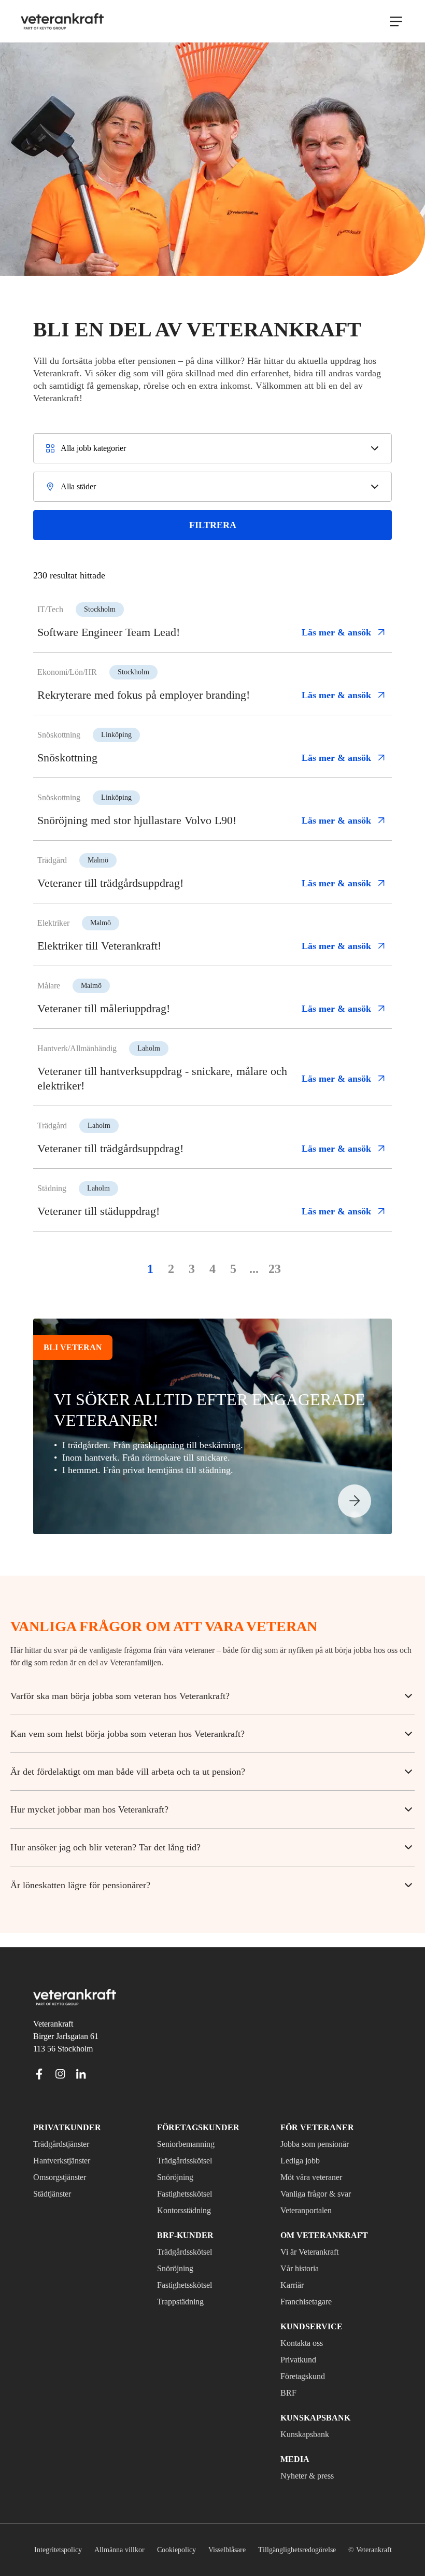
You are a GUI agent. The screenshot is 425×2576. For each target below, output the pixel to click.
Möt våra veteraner (318, 2163)
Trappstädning (185, 2287)
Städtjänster (58, 2179)
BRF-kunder (181, 2221)
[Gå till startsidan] (62, 21)
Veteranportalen (313, 2196)
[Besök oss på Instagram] (60, 2059)
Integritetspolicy (84, 2535)
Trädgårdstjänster (68, 2130)
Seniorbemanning (190, 2130)
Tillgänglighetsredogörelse (346, 2535)
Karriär (293, 2271)
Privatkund (301, 2345)
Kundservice (307, 2312)
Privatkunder (61, 2113)
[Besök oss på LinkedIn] (81, 2059)
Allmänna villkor (150, 2535)
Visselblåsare (266, 2535)
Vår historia (302, 2254)
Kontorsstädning (189, 2196)
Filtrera (213, 525)
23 (275, 1269)
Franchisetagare (312, 2287)
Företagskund (307, 2362)
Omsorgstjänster (65, 2163)
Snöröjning (177, 2163)
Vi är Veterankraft (315, 2238)
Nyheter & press (311, 2461)
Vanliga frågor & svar (320, 2179)
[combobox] (212, 448)
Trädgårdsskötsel (190, 2146)
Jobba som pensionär (321, 2130)
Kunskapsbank (308, 2420)
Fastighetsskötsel (190, 2179)
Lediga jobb (303, 2146)
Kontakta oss (306, 2329)
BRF (288, 2379)
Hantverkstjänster (67, 2146)
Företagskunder (192, 2113)
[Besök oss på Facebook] (39, 2059)
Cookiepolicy (210, 2535)
